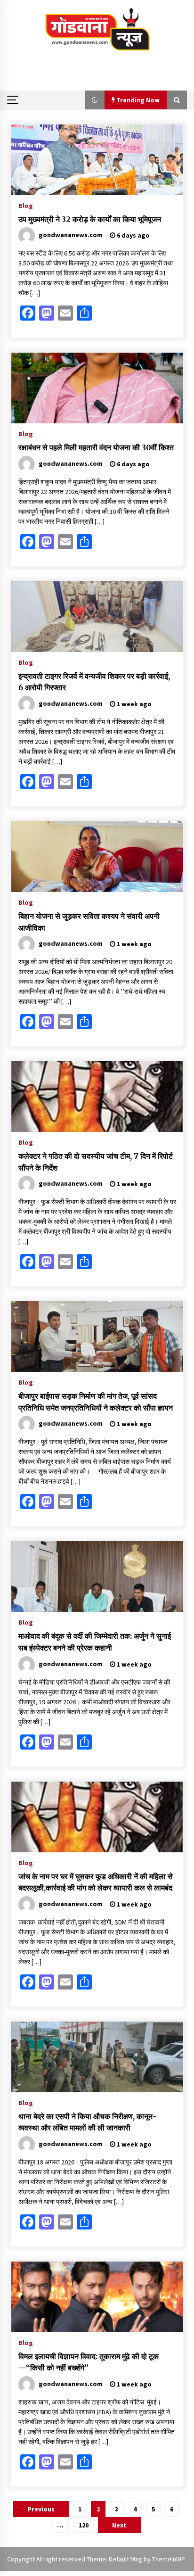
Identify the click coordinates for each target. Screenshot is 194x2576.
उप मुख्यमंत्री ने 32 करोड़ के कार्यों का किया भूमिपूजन (90, 219)
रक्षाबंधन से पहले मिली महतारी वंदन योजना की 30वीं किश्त (96, 447)
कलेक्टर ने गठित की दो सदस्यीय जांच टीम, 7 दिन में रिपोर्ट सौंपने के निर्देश (96, 1162)
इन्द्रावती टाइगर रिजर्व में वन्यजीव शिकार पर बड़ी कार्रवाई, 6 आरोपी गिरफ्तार (94, 682)
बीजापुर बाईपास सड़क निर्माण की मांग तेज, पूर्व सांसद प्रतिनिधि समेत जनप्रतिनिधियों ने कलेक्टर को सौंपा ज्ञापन (96, 1402)
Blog (26, 205)
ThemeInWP (169, 2559)
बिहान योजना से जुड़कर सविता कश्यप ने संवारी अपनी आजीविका (89, 922)
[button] (95, 100)
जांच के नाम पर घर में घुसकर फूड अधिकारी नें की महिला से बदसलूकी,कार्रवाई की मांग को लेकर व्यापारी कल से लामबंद (96, 1882)
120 (84, 2525)
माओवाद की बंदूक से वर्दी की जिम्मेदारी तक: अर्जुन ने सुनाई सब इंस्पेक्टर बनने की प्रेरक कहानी (95, 1642)
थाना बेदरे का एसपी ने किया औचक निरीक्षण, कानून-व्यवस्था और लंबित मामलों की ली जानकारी (87, 2122)
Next (119, 2525)
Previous (41, 2509)
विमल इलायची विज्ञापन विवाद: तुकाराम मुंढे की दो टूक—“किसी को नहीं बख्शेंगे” (89, 2362)
